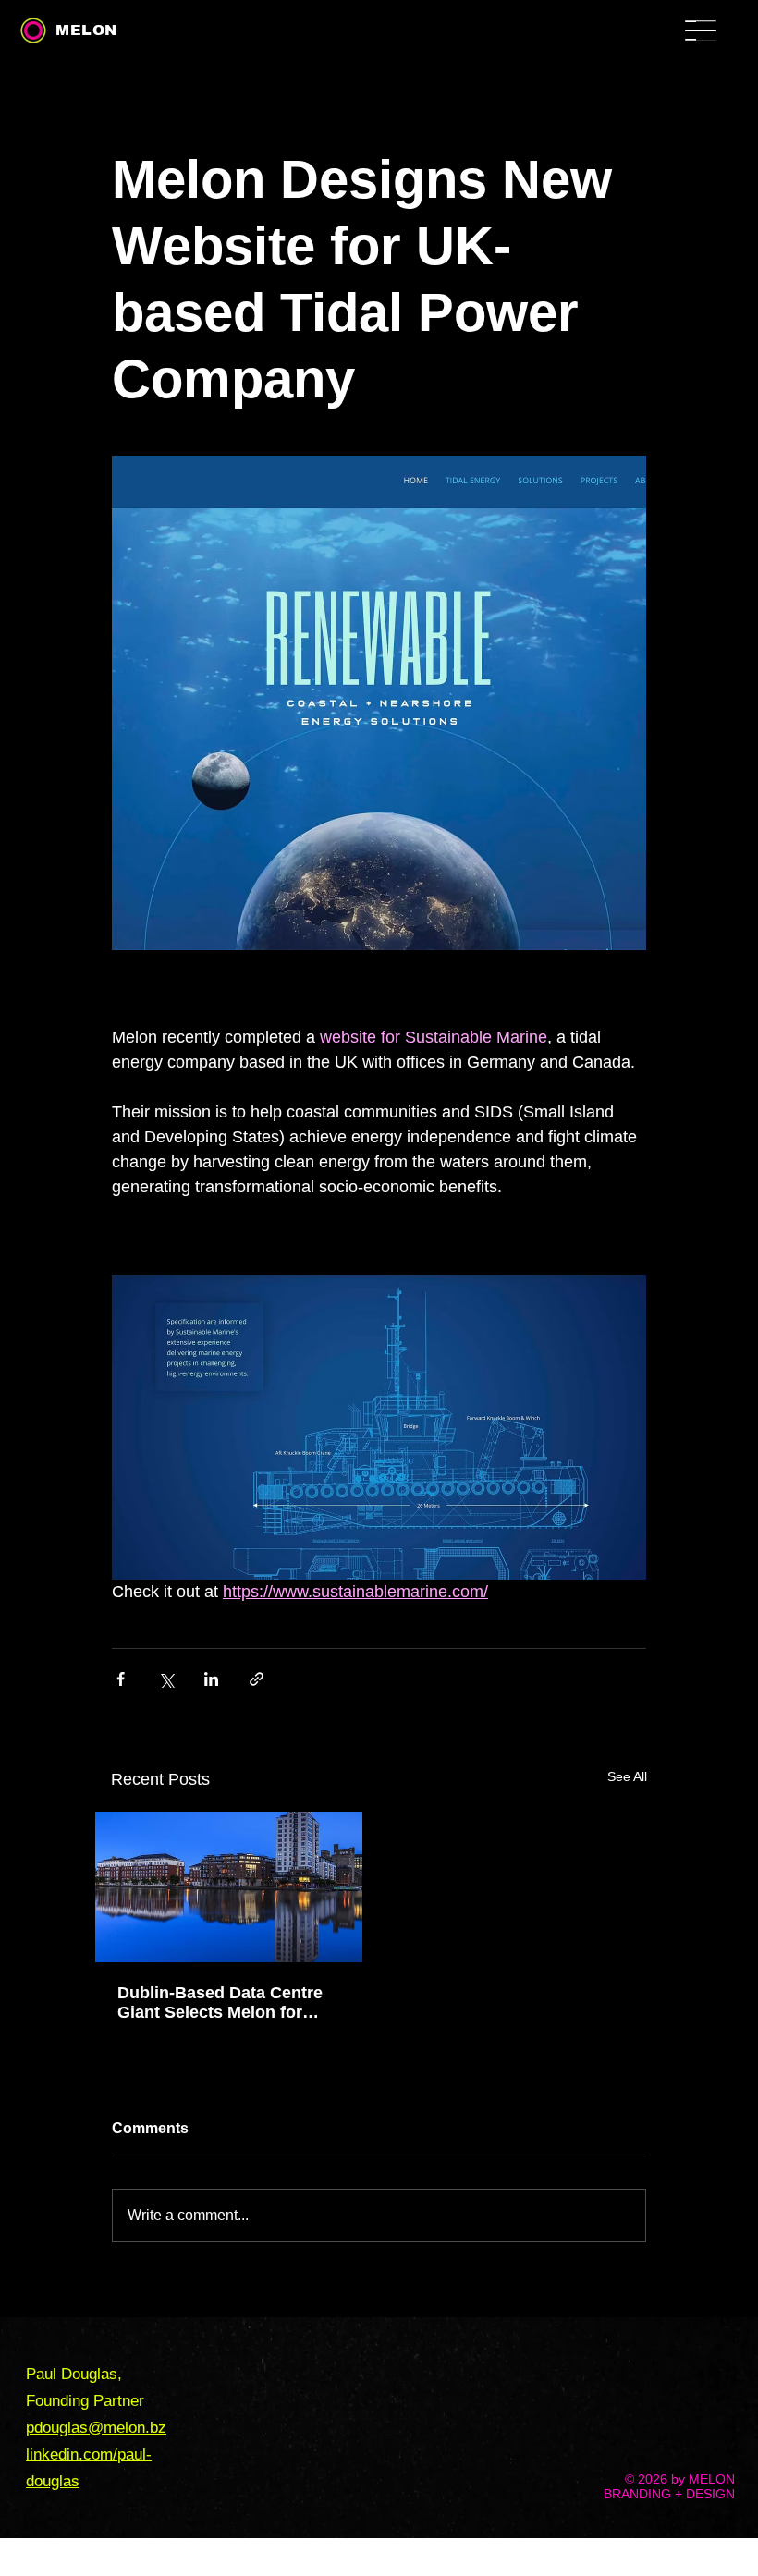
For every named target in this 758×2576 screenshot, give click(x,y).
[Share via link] (257, 1679)
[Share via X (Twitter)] (166, 1679)
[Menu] (719, 39)
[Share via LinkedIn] (211, 1679)
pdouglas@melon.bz (96, 2428)
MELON (86, 30)
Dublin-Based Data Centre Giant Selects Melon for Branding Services (220, 2003)
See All (627, 1776)
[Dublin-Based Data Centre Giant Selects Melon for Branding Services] (229, 1887)
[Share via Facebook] (121, 1679)
